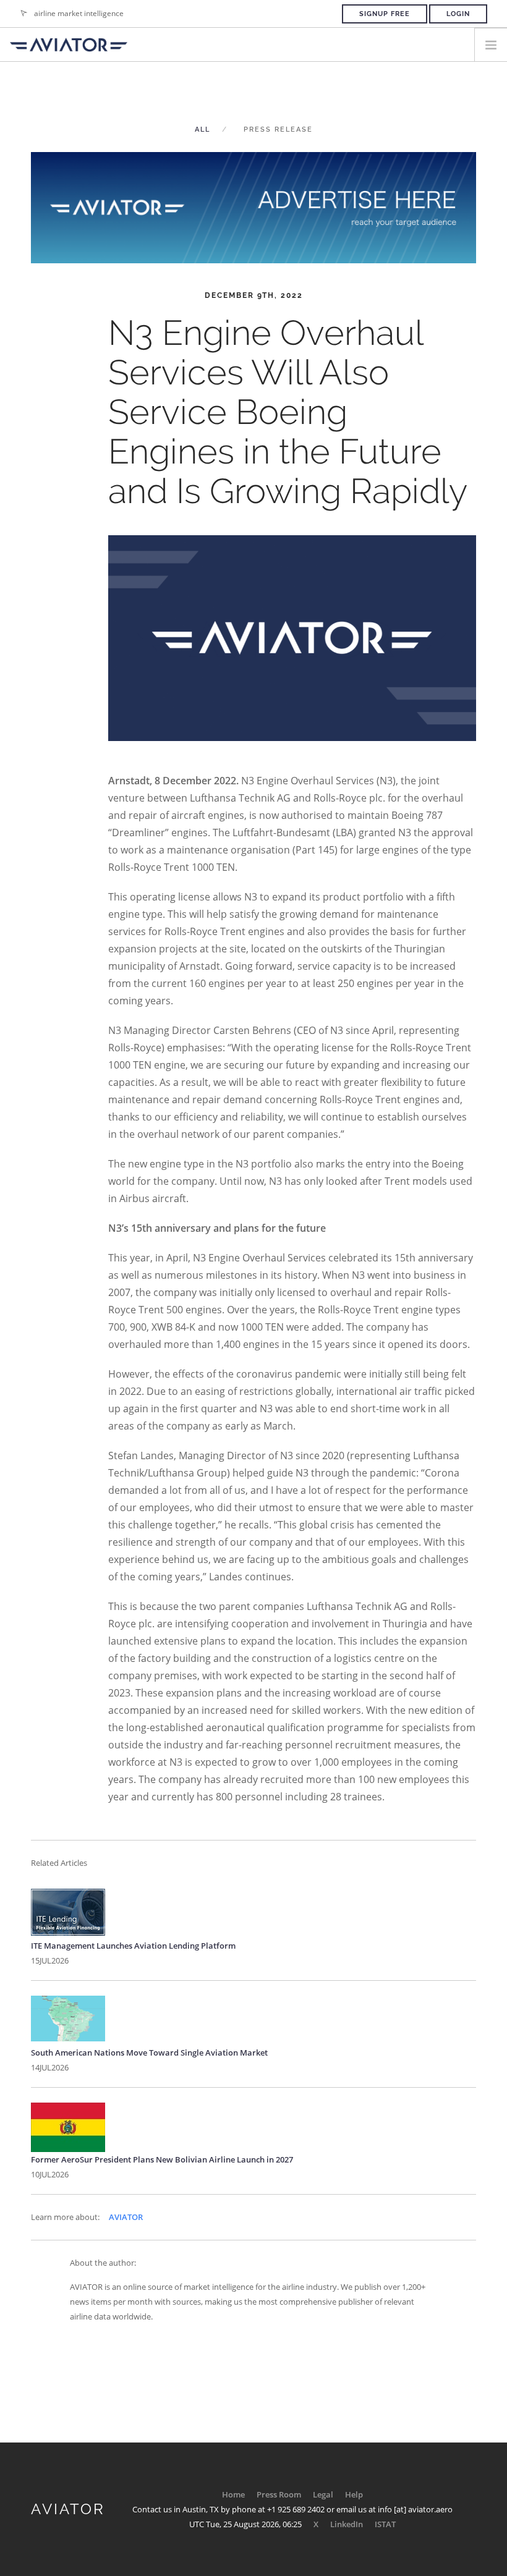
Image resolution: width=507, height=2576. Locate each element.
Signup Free (385, 14)
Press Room (279, 2494)
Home (233, 2494)
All (202, 129)
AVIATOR (126, 2217)
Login (458, 14)
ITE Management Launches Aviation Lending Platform (133, 1946)
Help (354, 2494)
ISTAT (385, 2524)
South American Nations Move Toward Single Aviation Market (149, 2053)
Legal (323, 2494)
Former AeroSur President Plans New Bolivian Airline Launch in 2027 (162, 2159)
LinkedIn (347, 2524)
